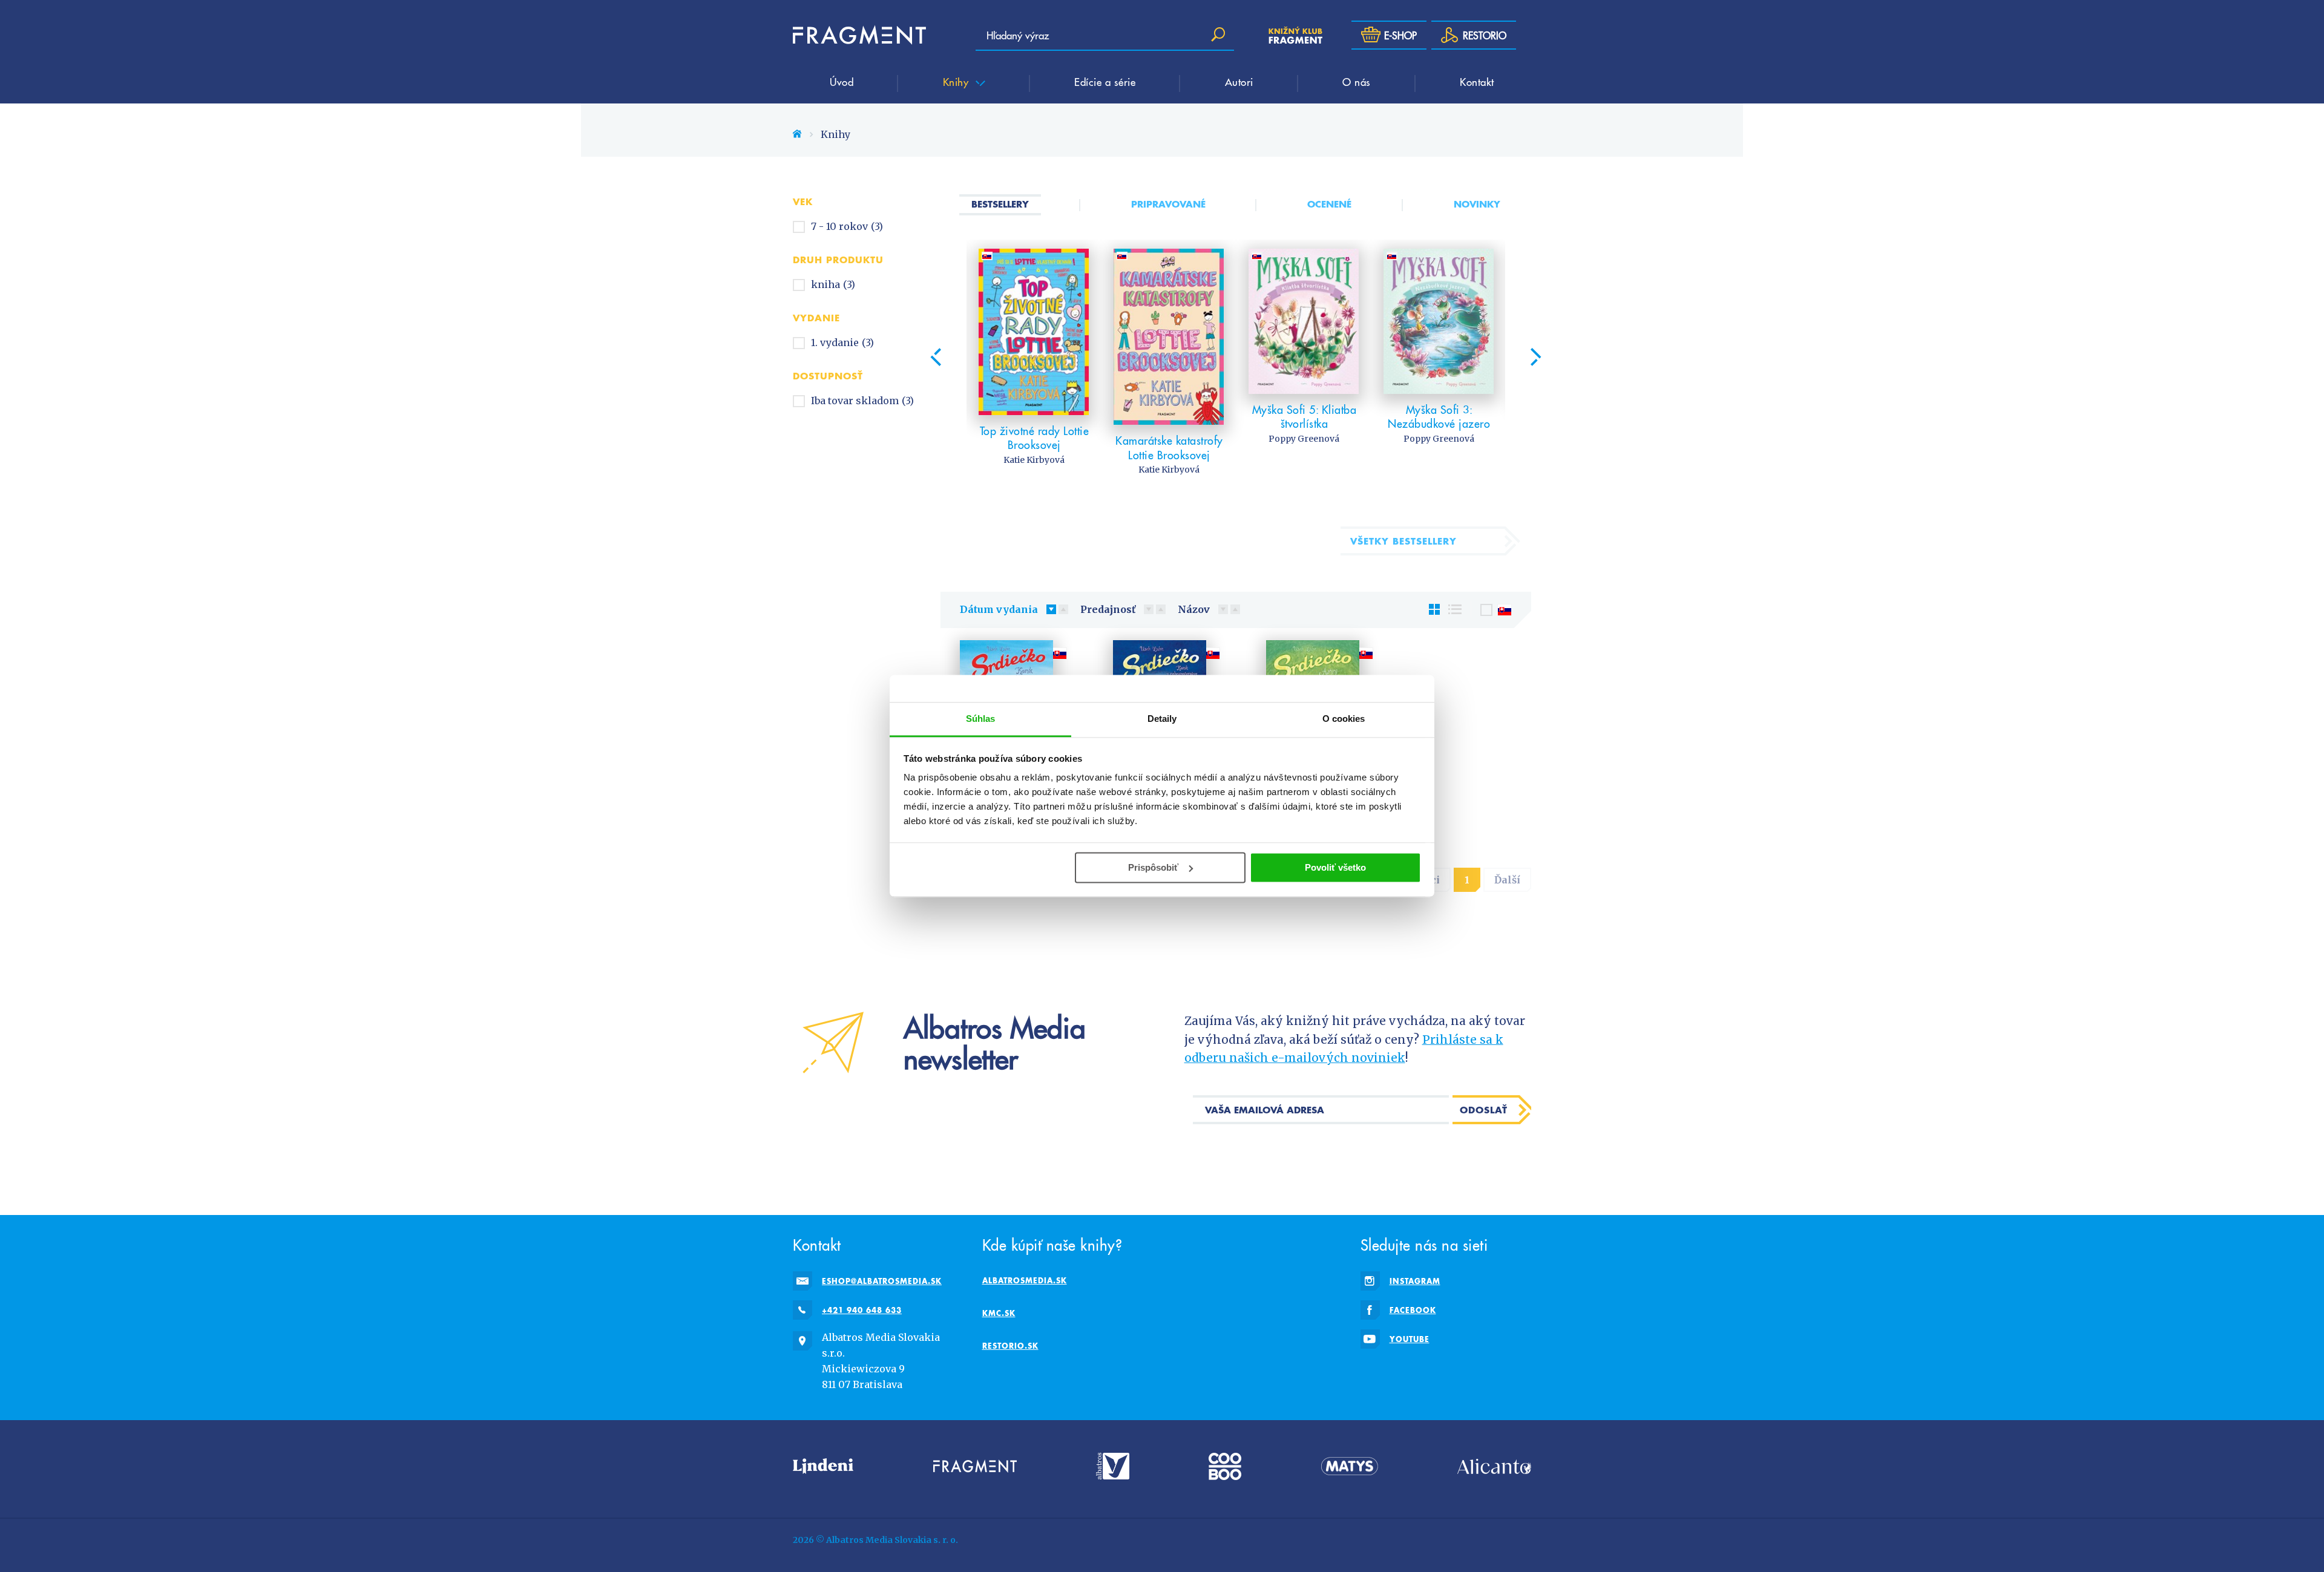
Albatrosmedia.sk (1025, 1280)
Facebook (1413, 1310)
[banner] (859, 35)
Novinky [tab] (1477, 204)
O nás (1357, 82)
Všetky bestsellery (1403, 541)
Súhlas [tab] (981, 719)
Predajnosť (1108, 609)
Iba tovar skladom (862, 401)
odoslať (1484, 1110)
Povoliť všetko (1335, 867)
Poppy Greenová (1304, 439)
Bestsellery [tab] (1000, 204)
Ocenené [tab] (1329, 204)
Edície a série (1105, 82)
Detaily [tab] (1162, 719)
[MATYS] (1350, 1466)
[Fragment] (975, 1466)
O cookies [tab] (1344, 719)
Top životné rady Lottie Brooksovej (1035, 438)
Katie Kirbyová (1034, 460)
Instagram (1415, 1281)
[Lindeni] (823, 1466)
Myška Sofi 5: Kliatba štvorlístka (1305, 417)
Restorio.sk (1010, 1346)
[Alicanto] (1494, 1466)
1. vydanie (842, 342)
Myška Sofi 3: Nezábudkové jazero (1439, 417)
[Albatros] (1113, 1466)
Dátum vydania (999, 609)
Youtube (1410, 1339)
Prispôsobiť (1153, 867)
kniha (833, 284)
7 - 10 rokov (847, 226)
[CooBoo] (1225, 1466)
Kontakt (1477, 82)
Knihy (957, 82)
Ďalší (1507, 880)
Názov (1194, 609)
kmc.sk (999, 1313)
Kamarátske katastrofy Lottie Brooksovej (1169, 447)
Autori (1239, 82)
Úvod (842, 82)
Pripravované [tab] (1168, 204)
